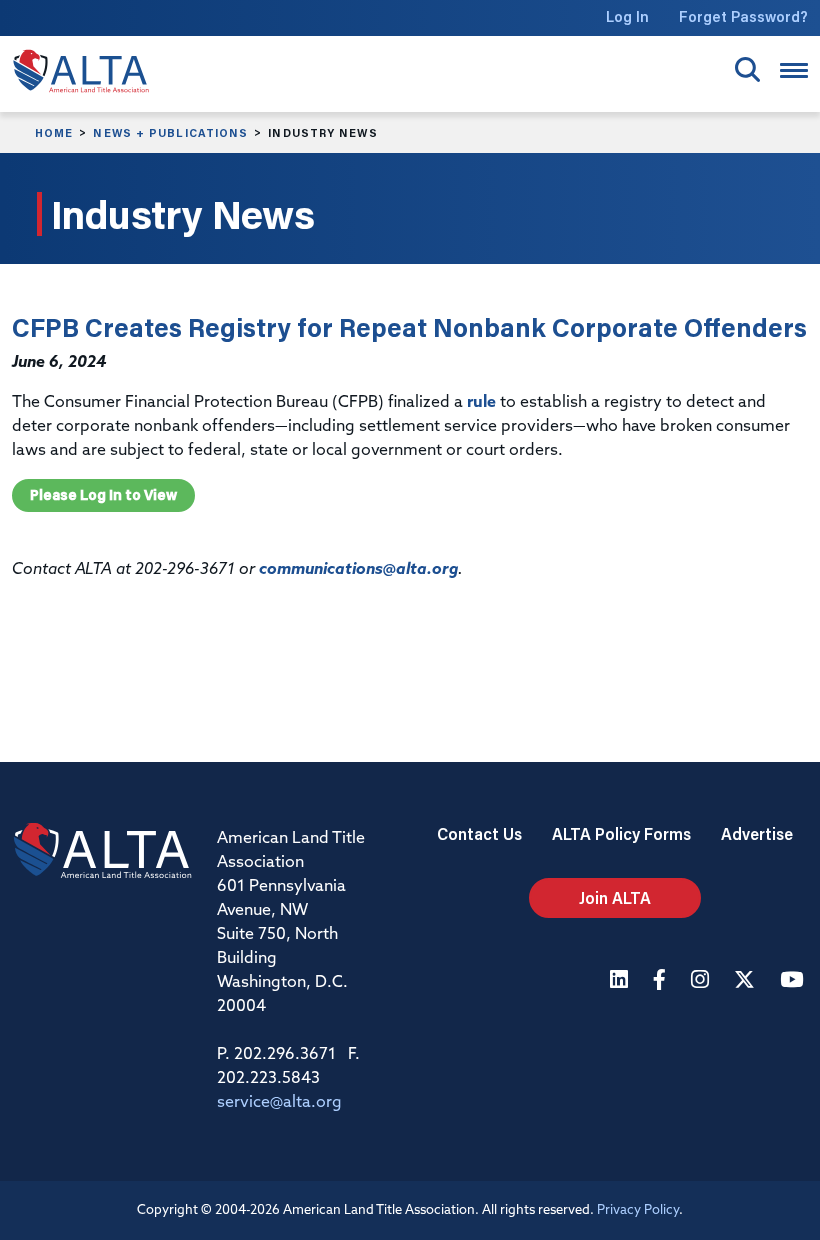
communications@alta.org (358, 570)
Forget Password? (743, 16)
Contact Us (479, 833)
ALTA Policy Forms (621, 833)
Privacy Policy (638, 1210)
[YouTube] (794, 981)
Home (54, 133)
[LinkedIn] (621, 981)
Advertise (757, 833)
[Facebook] (662, 981)
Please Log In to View (103, 495)
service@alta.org (279, 1103)
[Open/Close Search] (747, 69)
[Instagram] (702, 981)
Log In (627, 16)
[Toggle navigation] (794, 70)
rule (481, 403)
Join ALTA (615, 897)
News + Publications (170, 133)
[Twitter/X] (747, 981)
